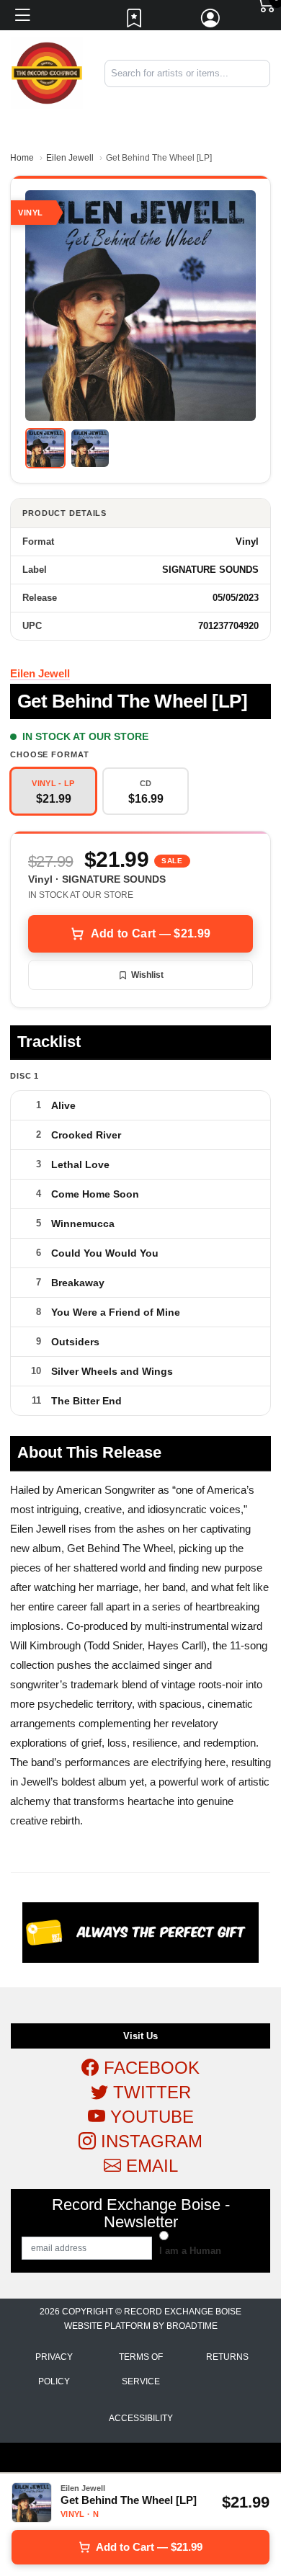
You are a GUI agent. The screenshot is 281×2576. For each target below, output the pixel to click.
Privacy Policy (54, 2369)
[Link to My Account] (211, 22)
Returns (227, 2357)
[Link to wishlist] (135, 22)
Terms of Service (141, 2369)
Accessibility (141, 2418)
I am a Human (190, 2251)
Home (22, 158)
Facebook (149, 2068)
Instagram (149, 2141)
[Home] (47, 72)
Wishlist (147, 975)
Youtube (150, 2117)
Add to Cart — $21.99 (151, 933)
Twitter (150, 2092)
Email (150, 2166)
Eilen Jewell (70, 158)
